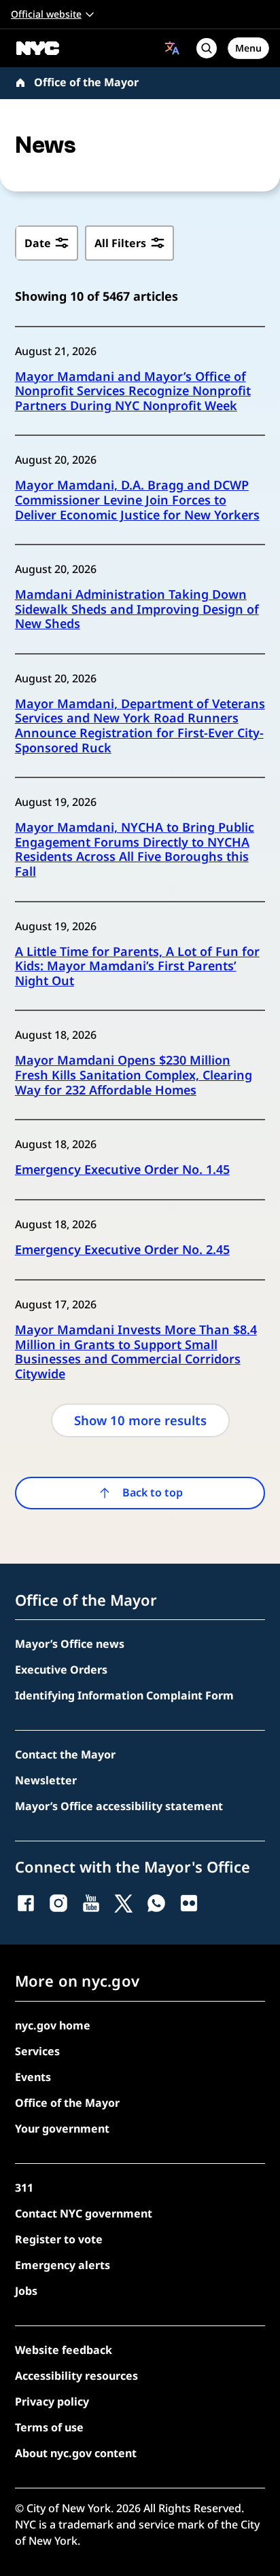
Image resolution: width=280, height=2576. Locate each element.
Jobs (26, 2291)
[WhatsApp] (156, 1903)
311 (24, 2188)
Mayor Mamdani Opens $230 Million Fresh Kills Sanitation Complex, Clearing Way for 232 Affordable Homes (134, 1075)
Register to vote (59, 2239)
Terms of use (49, 2427)
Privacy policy (52, 2402)
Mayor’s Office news (70, 1644)
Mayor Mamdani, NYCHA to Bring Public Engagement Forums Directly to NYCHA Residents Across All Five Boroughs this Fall (135, 849)
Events (33, 2077)
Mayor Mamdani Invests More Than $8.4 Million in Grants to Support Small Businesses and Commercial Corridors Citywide (136, 1352)
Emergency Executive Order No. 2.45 (122, 1250)
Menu (248, 48)
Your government (62, 2129)
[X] (124, 1903)
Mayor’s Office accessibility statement (119, 1806)
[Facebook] (26, 1903)
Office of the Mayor (86, 82)
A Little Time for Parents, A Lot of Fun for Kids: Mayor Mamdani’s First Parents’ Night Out (137, 967)
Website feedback (64, 2350)
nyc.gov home (53, 2025)
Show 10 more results (140, 1420)
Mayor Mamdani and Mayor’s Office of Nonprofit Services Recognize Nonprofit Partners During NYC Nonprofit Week (133, 391)
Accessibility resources (76, 2376)
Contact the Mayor (65, 1754)
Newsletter (46, 1780)
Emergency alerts (63, 2265)
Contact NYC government (84, 2213)
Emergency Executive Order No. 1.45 (122, 1170)
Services (37, 2051)
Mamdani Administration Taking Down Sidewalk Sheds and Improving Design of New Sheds (137, 609)
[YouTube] (91, 1903)
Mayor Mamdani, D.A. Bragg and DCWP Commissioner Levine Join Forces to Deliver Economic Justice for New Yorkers (137, 500)
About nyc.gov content (76, 2453)
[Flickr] (189, 1903)
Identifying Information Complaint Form (124, 1695)
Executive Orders (61, 1670)
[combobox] (172, 48)
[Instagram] (58, 1903)
